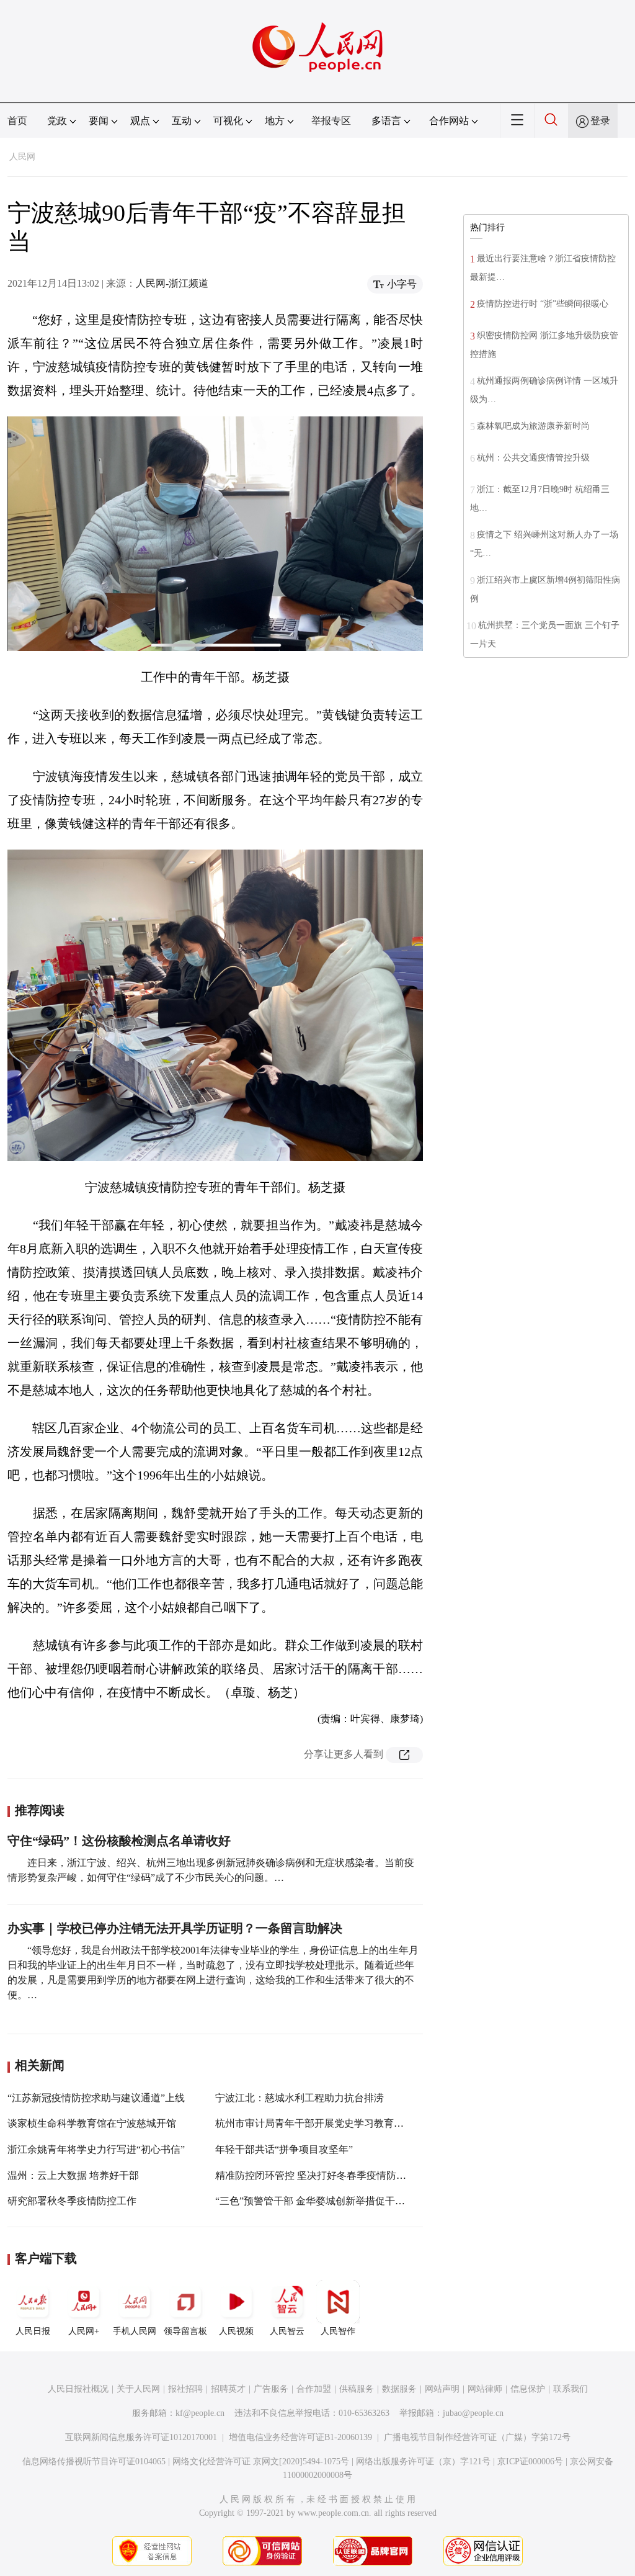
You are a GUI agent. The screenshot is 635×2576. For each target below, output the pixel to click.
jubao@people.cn (473, 2413)
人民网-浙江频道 (172, 283)
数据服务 (399, 2389)
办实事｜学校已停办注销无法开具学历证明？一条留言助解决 (175, 1928)
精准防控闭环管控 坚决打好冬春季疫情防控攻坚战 (326, 2175)
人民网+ (84, 2331)
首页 (17, 121)
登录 (600, 121)
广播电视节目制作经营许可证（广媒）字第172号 (477, 2437)
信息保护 (528, 2389)
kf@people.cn (200, 2413)
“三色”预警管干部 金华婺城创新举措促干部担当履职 (330, 2201)
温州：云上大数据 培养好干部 (73, 2175)
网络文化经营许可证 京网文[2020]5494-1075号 (261, 2462)
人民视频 (236, 2331)
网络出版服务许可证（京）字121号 (423, 2462)
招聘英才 (228, 2389)
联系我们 (571, 2389)
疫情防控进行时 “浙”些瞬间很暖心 (543, 304)
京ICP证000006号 (530, 2462)
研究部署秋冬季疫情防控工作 (72, 2201)
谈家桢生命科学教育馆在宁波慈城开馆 (92, 2123)
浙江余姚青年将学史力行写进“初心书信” (96, 2149)
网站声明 (442, 2389)
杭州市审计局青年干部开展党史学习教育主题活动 (324, 2123)
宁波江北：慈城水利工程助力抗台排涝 (300, 2098)
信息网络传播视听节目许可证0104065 (94, 2462)
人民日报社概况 (78, 2389)
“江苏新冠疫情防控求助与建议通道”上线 (96, 2098)
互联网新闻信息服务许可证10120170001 (141, 2437)
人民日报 (33, 2331)
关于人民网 (138, 2389)
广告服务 (271, 2389)
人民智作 (338, 2331)
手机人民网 (135, 2331)
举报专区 (331, 121)
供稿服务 (357, 2389)
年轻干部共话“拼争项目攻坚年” (284, 2149)
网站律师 (485, 2389)
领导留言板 (185, 2331)
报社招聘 (185, 2389)
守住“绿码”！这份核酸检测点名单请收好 (119, 1841)
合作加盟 (314, 2389)
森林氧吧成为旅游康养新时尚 (533, 426)
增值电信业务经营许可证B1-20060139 (300, 2437)
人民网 (22, 157)
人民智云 (287, 2331)
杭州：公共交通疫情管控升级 (533, 458)
